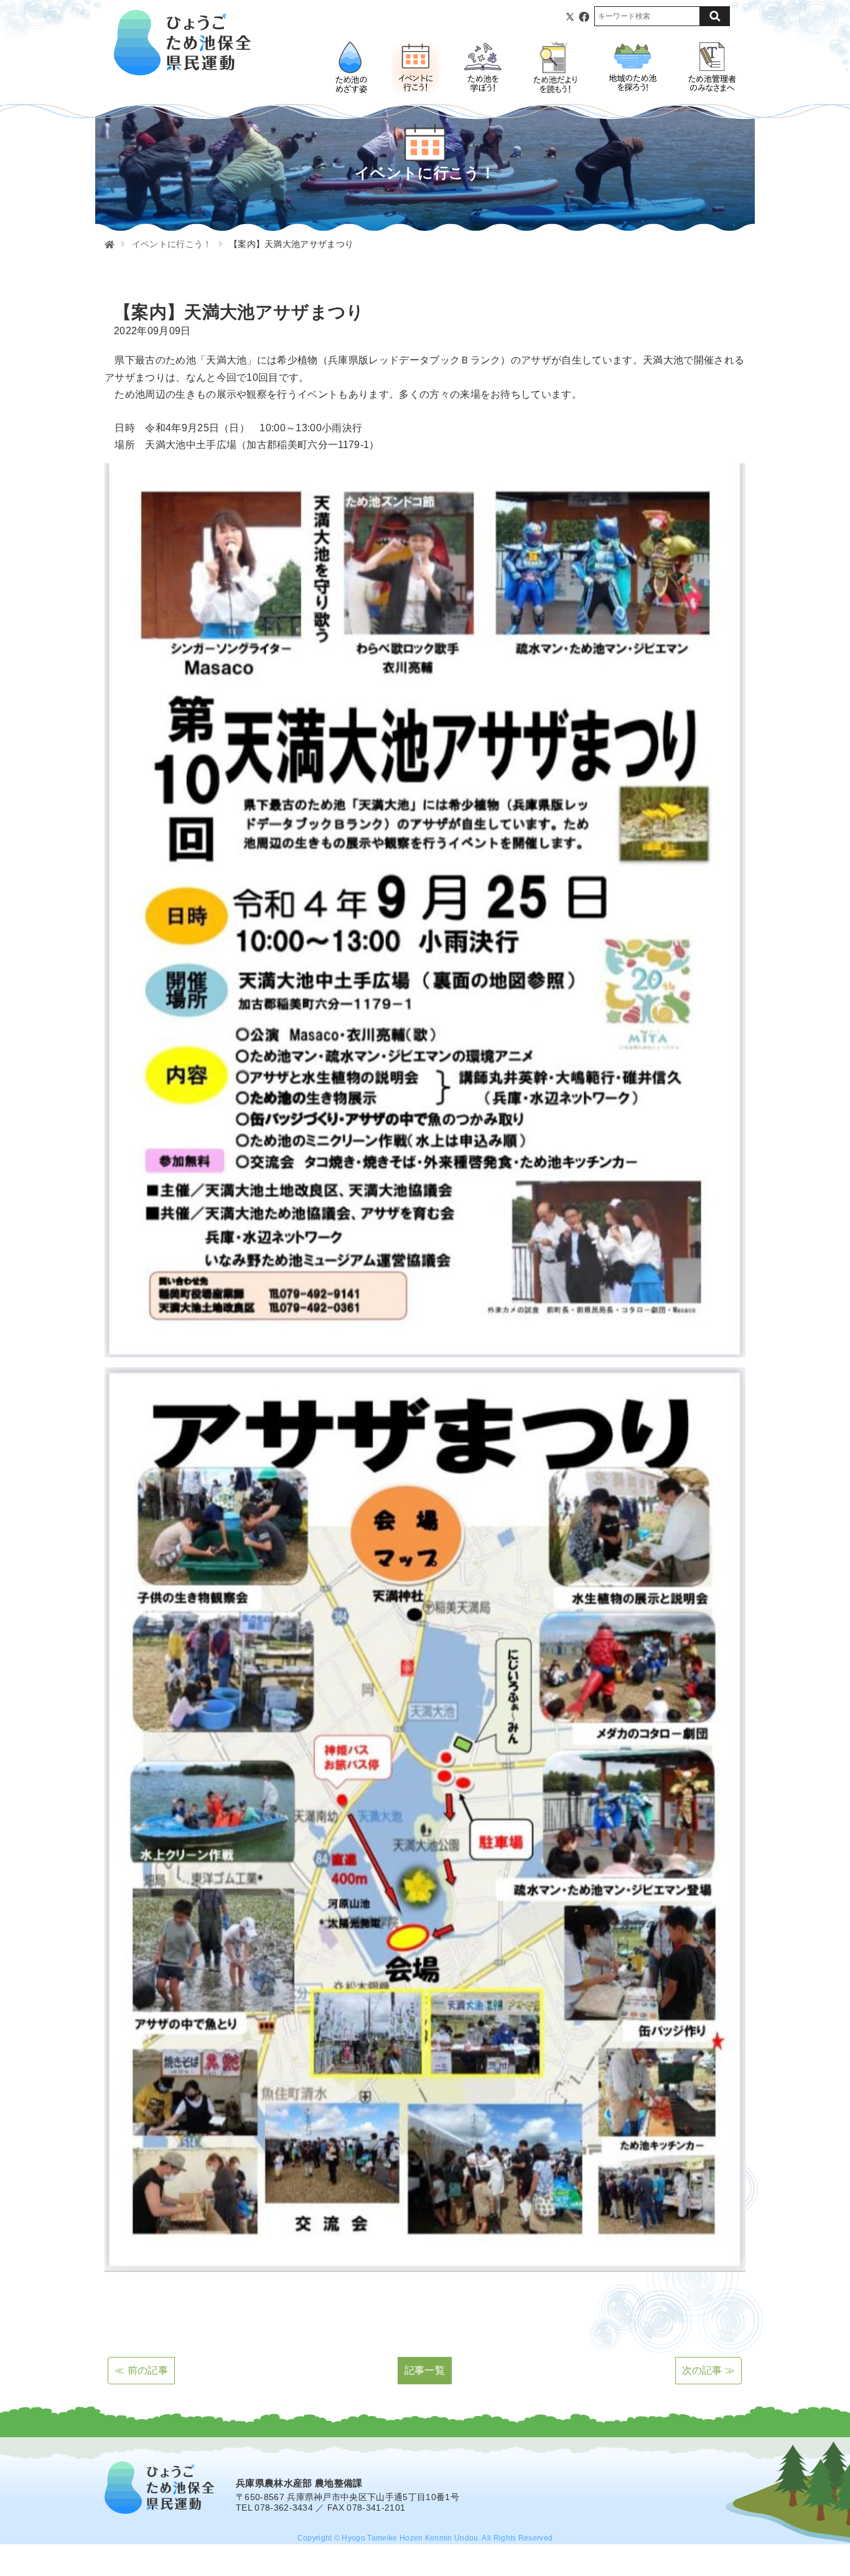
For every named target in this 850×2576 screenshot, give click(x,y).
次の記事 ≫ (709, 2370)
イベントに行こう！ (172, 244)
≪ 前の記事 (141, 2370)
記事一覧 (425, 2370)
